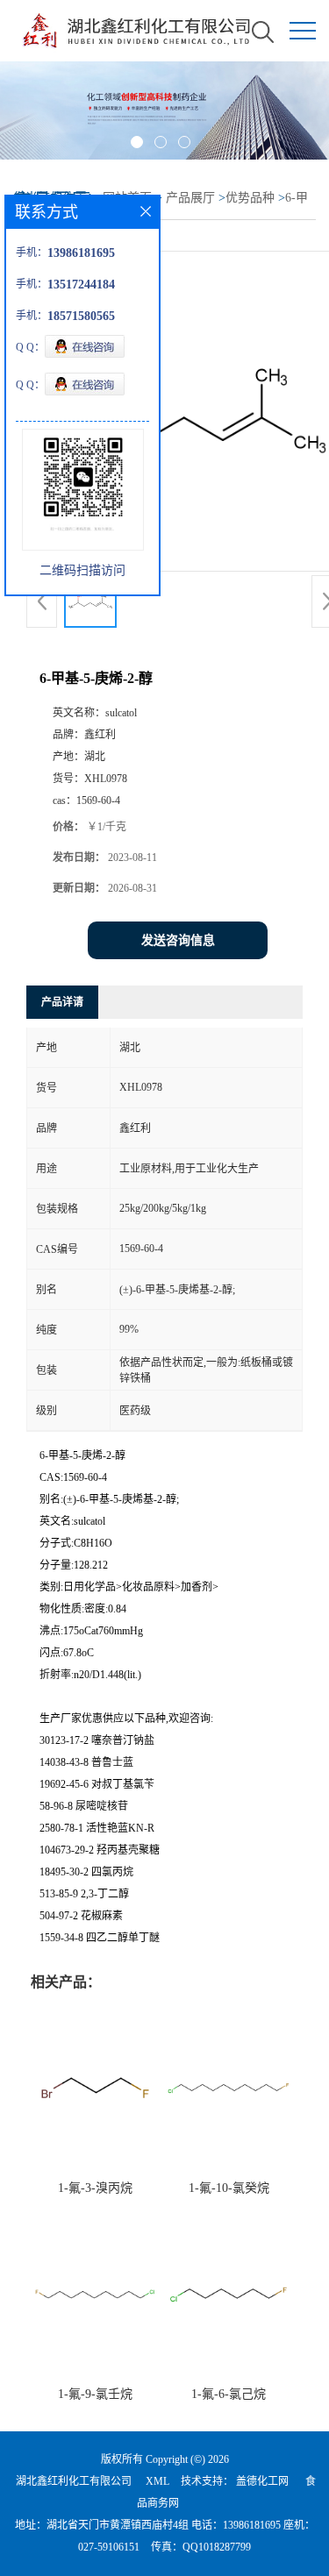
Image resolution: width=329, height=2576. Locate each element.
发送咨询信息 (178, 940)
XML (157, 2481)
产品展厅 (190, 198)
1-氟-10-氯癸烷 (229, 2188)
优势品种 (250, 198)
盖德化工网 (262, 2481)
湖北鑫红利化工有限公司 (74, 2481)
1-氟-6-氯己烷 (229, 2394)
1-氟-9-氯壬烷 (95, 2394)
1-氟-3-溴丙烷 (95, 2188)
